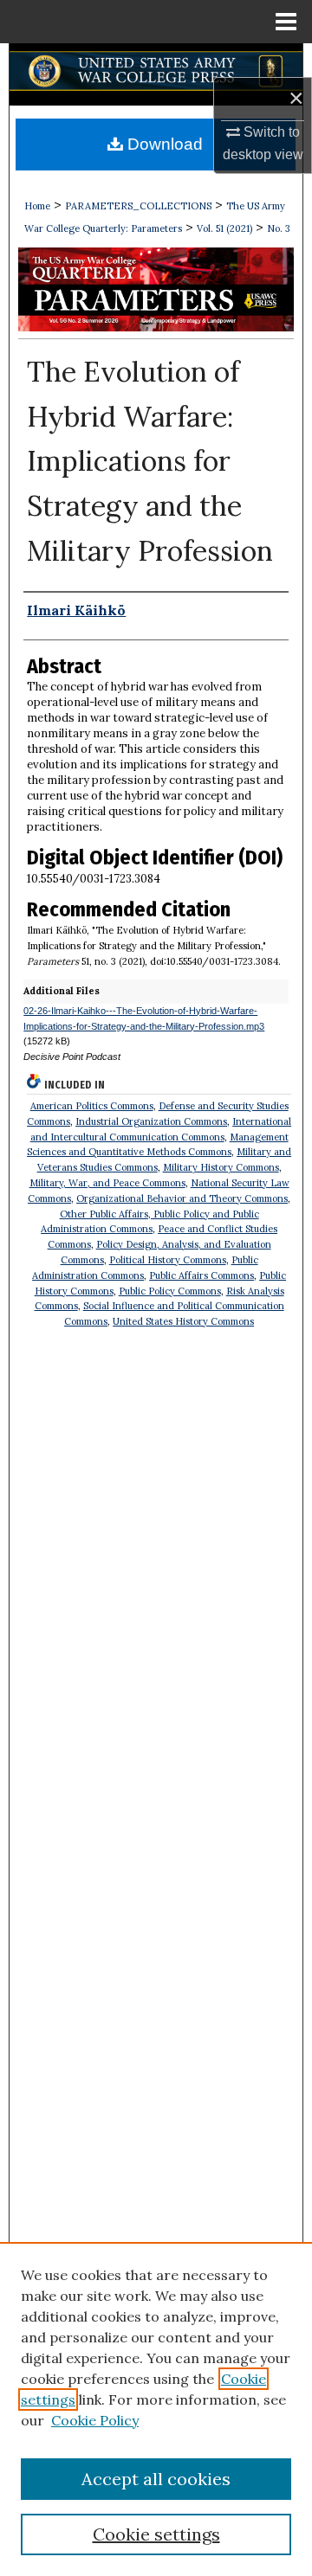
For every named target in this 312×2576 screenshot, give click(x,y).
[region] (156, 2409)
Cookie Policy (95, 2420)
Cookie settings (156, 2534)
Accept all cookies (156, 2479)
